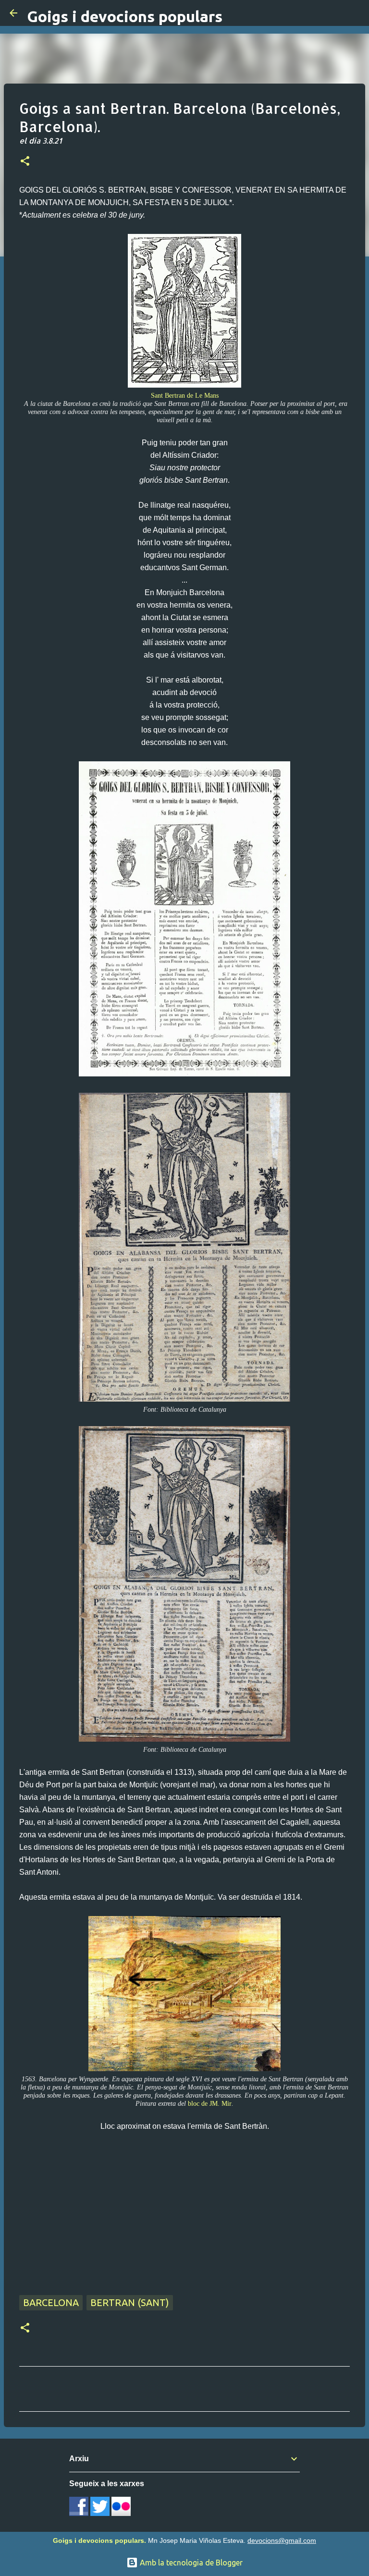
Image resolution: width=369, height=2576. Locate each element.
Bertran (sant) (130, 2302)
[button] (25, 162)
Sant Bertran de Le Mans (185, 395)
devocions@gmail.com (282, 2540)
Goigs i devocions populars (125, 16)
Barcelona (51, 2302)
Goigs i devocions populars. (99, 2540)
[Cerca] (356, 13)
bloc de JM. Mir (210, 2103)
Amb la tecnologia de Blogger (190, 2563)
